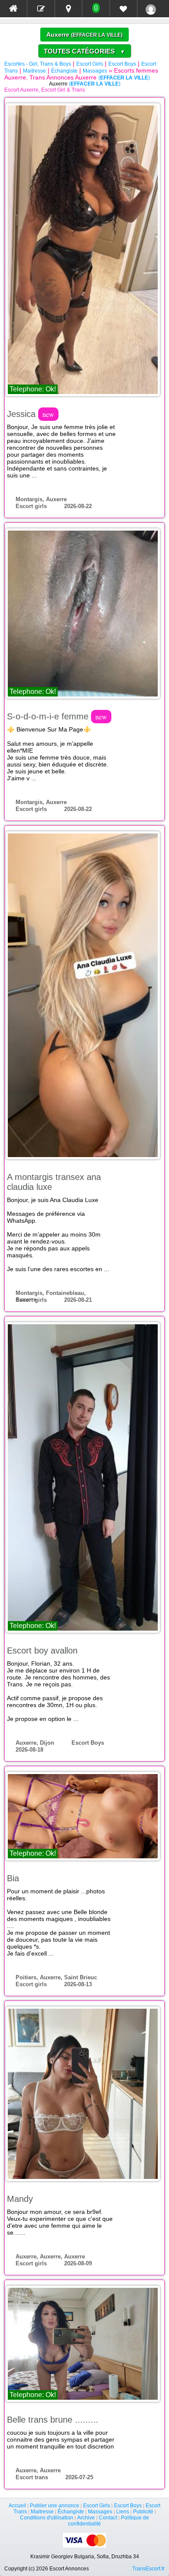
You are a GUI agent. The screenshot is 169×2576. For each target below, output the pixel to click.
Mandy (20, 2199)
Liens (123, 2512)
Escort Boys (122, 64)
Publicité (143, 2512)
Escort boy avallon (42, 1651)
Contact (108, 2518)
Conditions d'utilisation (47, 2518)
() (97, 35)
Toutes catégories (84, 51)
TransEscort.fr (148, 2569)
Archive (86, 2518)
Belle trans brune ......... (53, 2420)
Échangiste (64, 71)
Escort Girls (90, 64)
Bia (13, 1878)
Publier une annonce (55, 2506)
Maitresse (34, 71)
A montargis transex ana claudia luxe (54, 1182)
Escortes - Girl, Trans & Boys (38, 64)
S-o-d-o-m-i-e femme (57, 716)
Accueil (17, 2506)
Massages (95, 71)
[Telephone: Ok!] (83, 249)
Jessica (31, 414)
